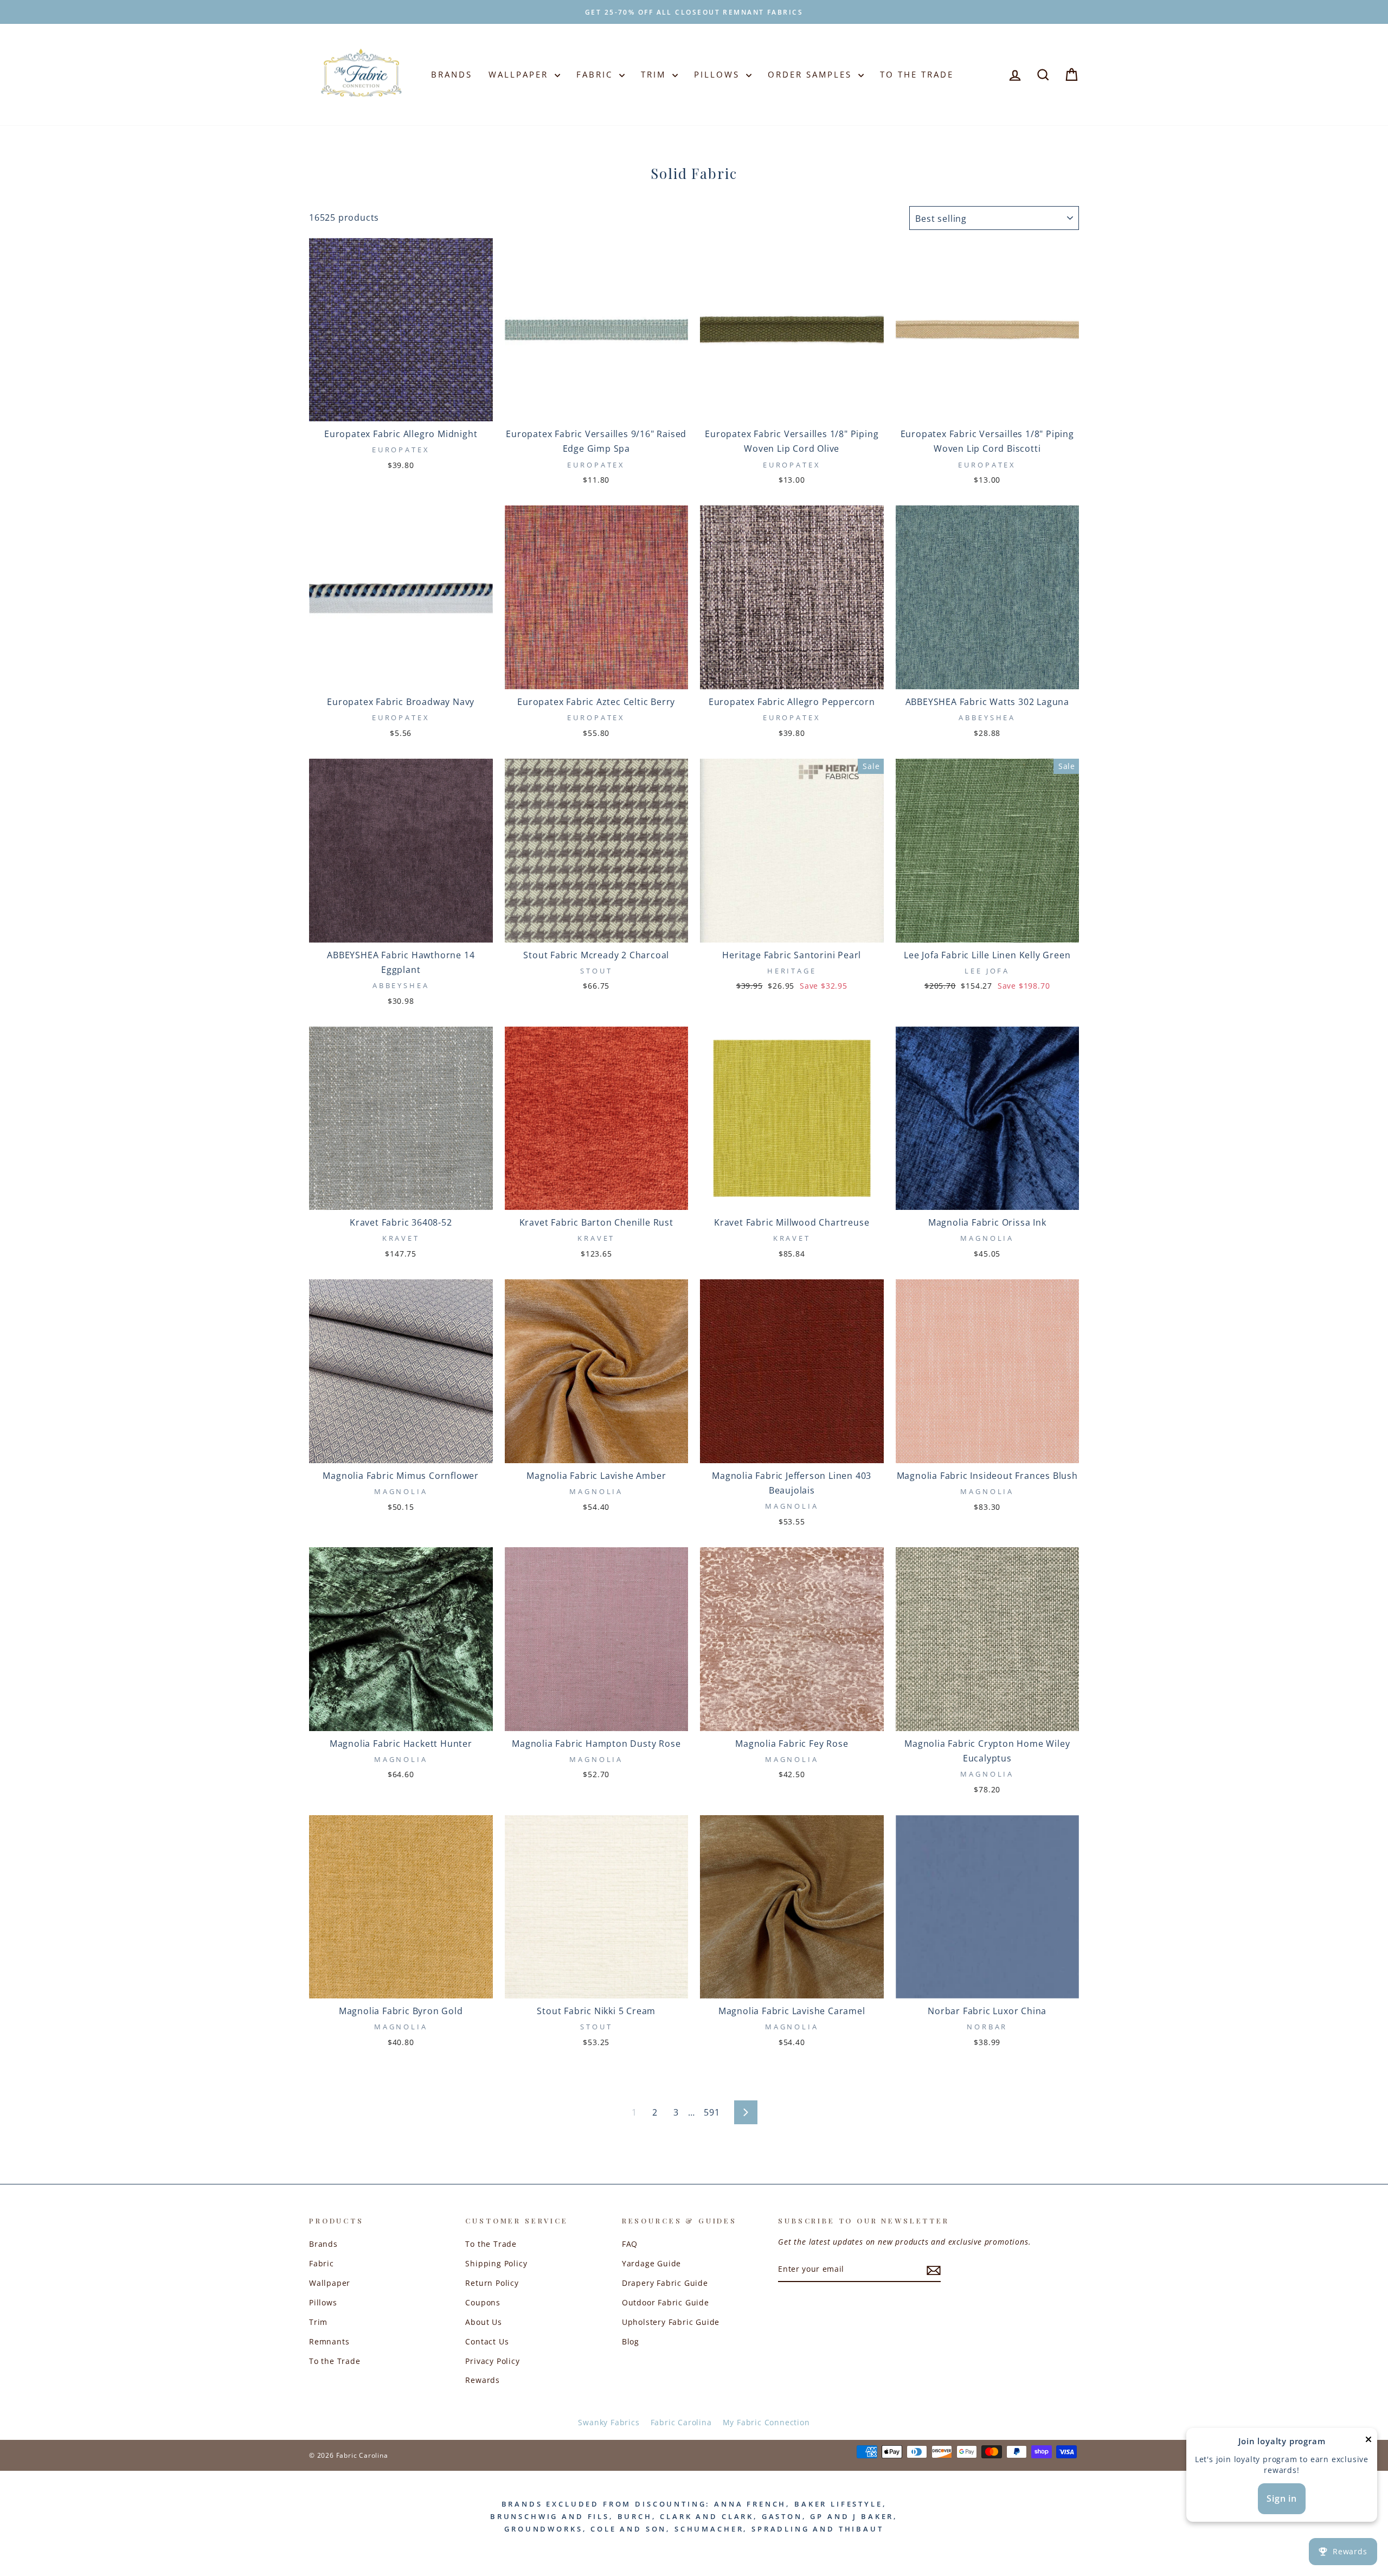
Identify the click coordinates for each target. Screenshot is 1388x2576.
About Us (483, 2322)
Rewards (483, 2380)
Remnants (329, 2341)
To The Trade (917, 74)
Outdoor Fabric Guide (666, 2302)
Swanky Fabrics (609, 2422)
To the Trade (335, 2361)
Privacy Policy (492, 2361)
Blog (631, 2341)
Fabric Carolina (681, 2422)
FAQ (630, 2244)
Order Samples (812, 74)
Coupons (483, 2302)
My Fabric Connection (766, 2422)
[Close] (1368, 2442)
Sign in (1282, 2498)
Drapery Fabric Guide (665, 2283)
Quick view (401, 408)
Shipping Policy (496, 2263)
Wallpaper (520, 74)
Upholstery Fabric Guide (671, 2322)
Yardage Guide (651, 2263)
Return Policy (492, 2283)
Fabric (596, 74)
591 (712, 2112)
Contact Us (487, 2341)
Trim (655, 74)
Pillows (719, 74)
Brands (452, 74)
